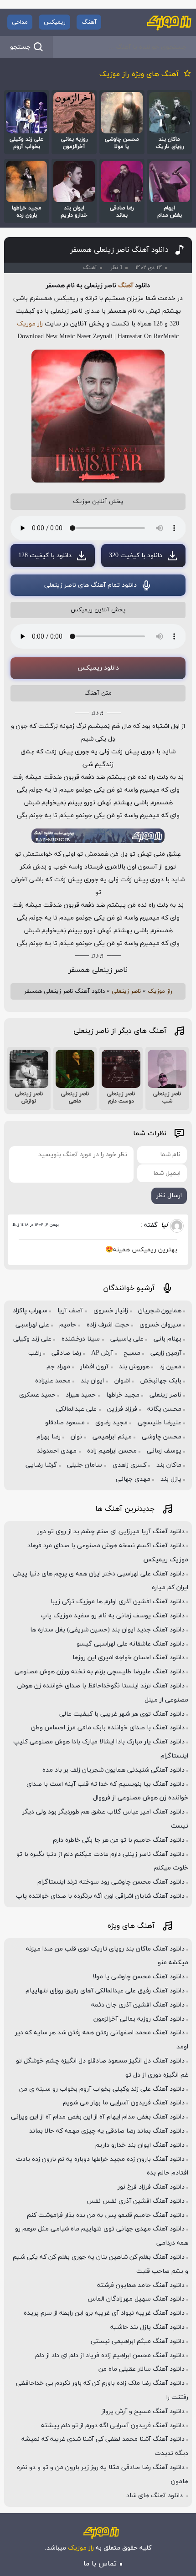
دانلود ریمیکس (98, 668)
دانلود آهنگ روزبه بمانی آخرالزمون (139, 2019)
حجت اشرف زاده (108, 1325)
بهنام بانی (168, 1339)
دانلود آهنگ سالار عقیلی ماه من (142, 2369)
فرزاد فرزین (122, 1409)
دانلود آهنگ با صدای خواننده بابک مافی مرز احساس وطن (108, 1728)
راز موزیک (30, 324)
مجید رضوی (111, 1423)
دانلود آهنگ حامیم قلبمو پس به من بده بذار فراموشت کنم (106, 2215)
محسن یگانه (164, 1409)
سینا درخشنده (81, 1339)
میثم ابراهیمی (112, 1437)
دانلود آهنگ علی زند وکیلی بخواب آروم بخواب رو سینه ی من (102, 2089)
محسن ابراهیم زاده (112, 1451)
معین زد (170, 1367)
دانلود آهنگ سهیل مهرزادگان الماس (136, 2299)
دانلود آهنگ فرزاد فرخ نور (151, 2187)
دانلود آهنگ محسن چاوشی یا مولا (139, 1977)
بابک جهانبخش (161, 1381)
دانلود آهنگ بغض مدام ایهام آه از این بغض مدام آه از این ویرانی (98, 2117)
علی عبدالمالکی (76, 1409)
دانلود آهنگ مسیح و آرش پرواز (143, 2411)
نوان (76, 1437)
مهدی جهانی (133, 1479)
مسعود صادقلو (65, 1423)
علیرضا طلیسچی (160, 1423)
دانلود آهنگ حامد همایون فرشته (141, 2285)
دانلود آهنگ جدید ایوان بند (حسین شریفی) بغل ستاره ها (107, 1630)
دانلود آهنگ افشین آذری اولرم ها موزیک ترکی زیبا (118, 1602)
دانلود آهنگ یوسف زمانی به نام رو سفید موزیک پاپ (113, 1616)
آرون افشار (94, 1367)
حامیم (68, 1325)
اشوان (122, 1381)
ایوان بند (92, 1381)
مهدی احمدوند (57, 1451)
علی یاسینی (127, 1339)
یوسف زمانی (164, 1451)
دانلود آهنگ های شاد (155, 2496)
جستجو (20, 47)
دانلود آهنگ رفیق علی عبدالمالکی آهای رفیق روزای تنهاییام (105, 1991)
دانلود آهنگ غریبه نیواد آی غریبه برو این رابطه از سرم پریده (104, 2313)
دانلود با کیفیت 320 (136, 556)
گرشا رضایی (41, 1465)
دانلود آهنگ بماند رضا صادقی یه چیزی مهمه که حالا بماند (107, 2131)
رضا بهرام (49, 1437)
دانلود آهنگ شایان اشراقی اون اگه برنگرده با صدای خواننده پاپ (100, 1896)
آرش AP (102, 1353)
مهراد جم (58, 1367)
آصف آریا (70, 1311)
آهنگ (89, 22)
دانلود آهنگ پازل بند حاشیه (147, 2327)
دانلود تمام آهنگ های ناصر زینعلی (90, 585)
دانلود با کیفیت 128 (45, 556)
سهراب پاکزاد (30, 1311)
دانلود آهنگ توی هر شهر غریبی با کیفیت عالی (122, 1714)
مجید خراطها (123, 1395)
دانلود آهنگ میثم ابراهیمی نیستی (138, 2341)
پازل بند (171, 1479)
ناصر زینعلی (126, 991)
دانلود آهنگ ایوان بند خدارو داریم (140, 2145)
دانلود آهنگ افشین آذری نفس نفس (136, 2201)
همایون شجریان (160, 1311)
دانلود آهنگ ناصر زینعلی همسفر (119, 250)
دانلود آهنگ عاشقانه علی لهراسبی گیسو (131, 1644)
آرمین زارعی (166, 1353)
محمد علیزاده (53, 1381)
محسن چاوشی (162, 1437)
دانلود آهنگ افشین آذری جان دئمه (138, 2005)
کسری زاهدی (129, 1465)
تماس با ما (100, 2564)
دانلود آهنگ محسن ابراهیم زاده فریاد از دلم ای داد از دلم (110, 2355)
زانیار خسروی (111, 1311)
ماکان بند (169, 1465)
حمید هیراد (81, 1395)
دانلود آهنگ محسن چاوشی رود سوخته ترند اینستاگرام (111, 1882)
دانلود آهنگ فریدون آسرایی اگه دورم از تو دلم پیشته (113, 2426)
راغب (35, 1353)
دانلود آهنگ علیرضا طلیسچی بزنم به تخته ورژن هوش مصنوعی (100, 1672)
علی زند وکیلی (32, 1339)
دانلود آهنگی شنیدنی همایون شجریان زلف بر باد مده (113, 1770)
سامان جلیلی (85, 1465)
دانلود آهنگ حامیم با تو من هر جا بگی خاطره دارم (119, 1840)
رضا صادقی (66, 1353)
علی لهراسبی (32, 1325)
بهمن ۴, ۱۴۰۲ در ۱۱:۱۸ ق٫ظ (36, 1225)
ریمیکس (55, 22)
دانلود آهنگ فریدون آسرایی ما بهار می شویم (124, 2103)
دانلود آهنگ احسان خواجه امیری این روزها (129, 1658)
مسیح (132, 1353)
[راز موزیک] (169, 22)
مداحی (20, 22)
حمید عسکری (37, 1395)
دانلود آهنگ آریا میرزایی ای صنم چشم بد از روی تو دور (111, 1532)
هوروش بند (134, 1367)
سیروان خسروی (160, 1325)
